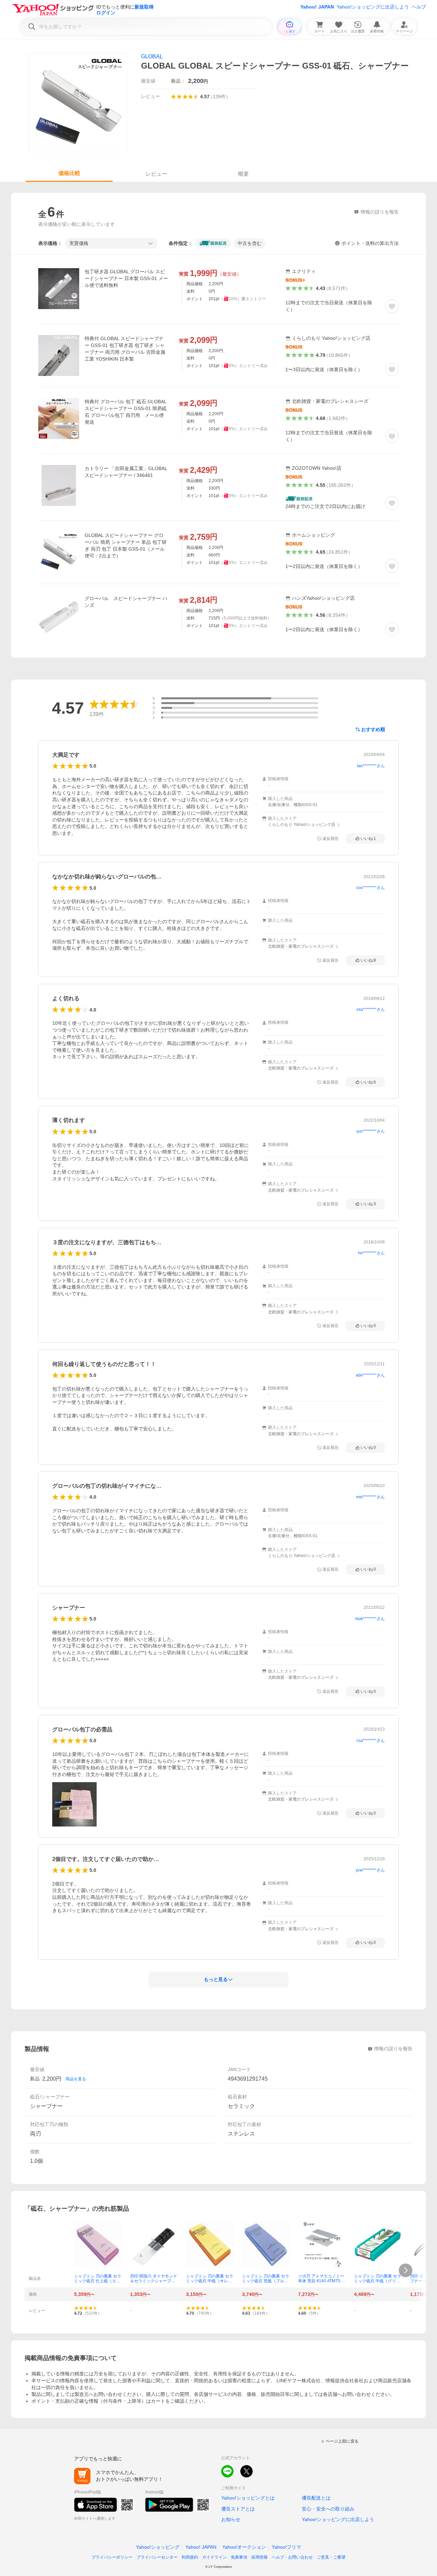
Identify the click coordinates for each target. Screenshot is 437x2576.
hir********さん (371, 1253)
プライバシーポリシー (112, 2557)
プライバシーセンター (157, 2557)
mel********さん (370, 1497)
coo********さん (370, 888)
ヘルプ (419, 7)
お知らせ (231, 2519)
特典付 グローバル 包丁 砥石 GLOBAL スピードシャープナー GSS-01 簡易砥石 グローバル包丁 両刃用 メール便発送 (126, 412)
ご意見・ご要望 (331, 2557)
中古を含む (250, 243)
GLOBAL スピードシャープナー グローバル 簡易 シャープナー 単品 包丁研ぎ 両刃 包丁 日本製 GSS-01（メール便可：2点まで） (126, 545)
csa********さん (371, 1741)
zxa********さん (371, 1009)
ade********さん (370, 1375)
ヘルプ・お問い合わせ (292, 2557)
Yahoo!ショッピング (158, 2547)
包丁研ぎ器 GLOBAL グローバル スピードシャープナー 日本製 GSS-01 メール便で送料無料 (126, 278)
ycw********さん (370, 1870)
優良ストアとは (238, 2509)
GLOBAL (152, 56)
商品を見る (76, 2079)
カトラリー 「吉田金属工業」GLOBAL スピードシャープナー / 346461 (126, 472)
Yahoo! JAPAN (317, 7)
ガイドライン (214, 2557)
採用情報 (259, 2557)
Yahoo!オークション (244, 2547)
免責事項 (239, 2557)
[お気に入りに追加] (392, 306)
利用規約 (190, 2557)
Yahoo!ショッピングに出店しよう (373, 7)
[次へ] (406, 2270)
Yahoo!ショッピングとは (248, 2498)
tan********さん (371, 766)
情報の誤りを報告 (393, 2049)
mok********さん (370, 1619)
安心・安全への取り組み (328, 2509)
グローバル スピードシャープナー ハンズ (126, 602)
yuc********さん (371, 1131)
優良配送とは (316, 2498)
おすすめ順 (373, 729)
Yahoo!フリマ (286, 2547)
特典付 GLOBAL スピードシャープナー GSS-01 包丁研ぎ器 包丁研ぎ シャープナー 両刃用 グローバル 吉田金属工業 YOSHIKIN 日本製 (125, 349)
